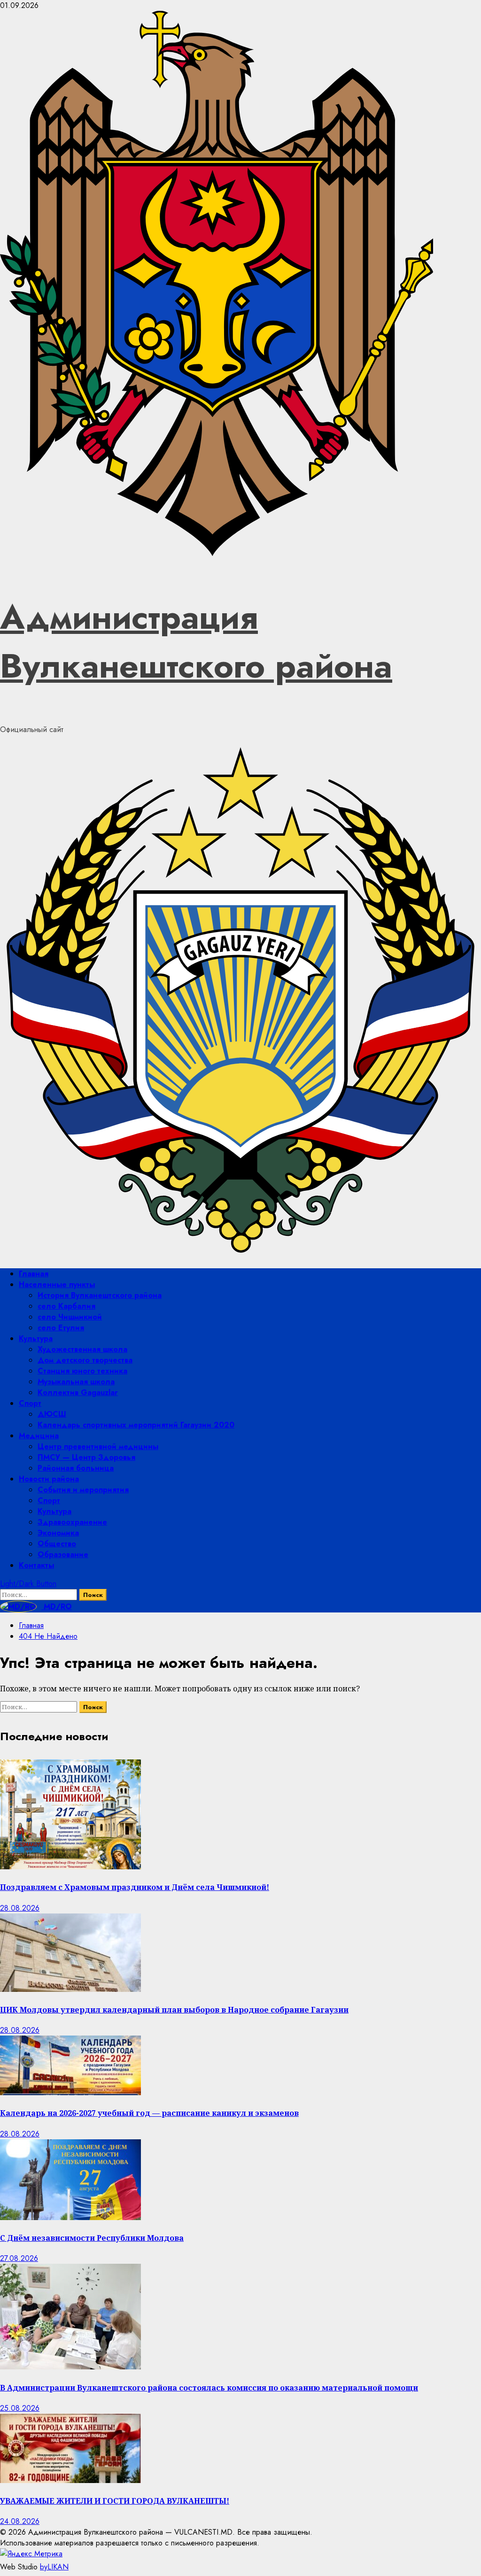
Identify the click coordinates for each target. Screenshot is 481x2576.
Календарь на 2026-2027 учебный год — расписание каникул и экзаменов (149, 2113)
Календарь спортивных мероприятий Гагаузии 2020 (136, 1425)
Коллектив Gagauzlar (78, 1392)
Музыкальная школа (76, 1382)
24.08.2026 (20, 2521)
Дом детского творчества (85, 1360)
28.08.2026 (20, 1908)
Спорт (30, 1403)
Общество (57, 1544)
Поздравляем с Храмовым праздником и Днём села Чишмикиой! (135, 1887)
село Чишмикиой (70, 1317)
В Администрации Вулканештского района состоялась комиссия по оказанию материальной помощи (209, 2388)
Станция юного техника (82, 1371)
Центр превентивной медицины (98, 1446)
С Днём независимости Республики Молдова (92, 2238)
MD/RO (57, 1607)
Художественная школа (82, 1349)
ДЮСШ (52, 1414)
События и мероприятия (83, 1490)
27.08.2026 (19, 2258)
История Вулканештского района (100, 1295)
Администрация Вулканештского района (196, 641)
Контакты (36, 1565)
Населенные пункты (57, 1284)
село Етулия (61, 1328)
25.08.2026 (20, 2408)
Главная (34, 1274)
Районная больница (76, 1468)
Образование (63, 1554)
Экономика (58, 1533)
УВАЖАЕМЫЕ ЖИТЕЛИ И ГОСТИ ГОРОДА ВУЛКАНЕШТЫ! (115, 2501)
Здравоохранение (72, 1522)
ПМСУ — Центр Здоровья (86, 1457)
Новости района (49, 1479)
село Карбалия (66, 1306)
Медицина (39, 1436)
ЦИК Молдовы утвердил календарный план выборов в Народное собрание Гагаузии (174, 2010)
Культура (36, 1338)
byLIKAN (54, 2567)
